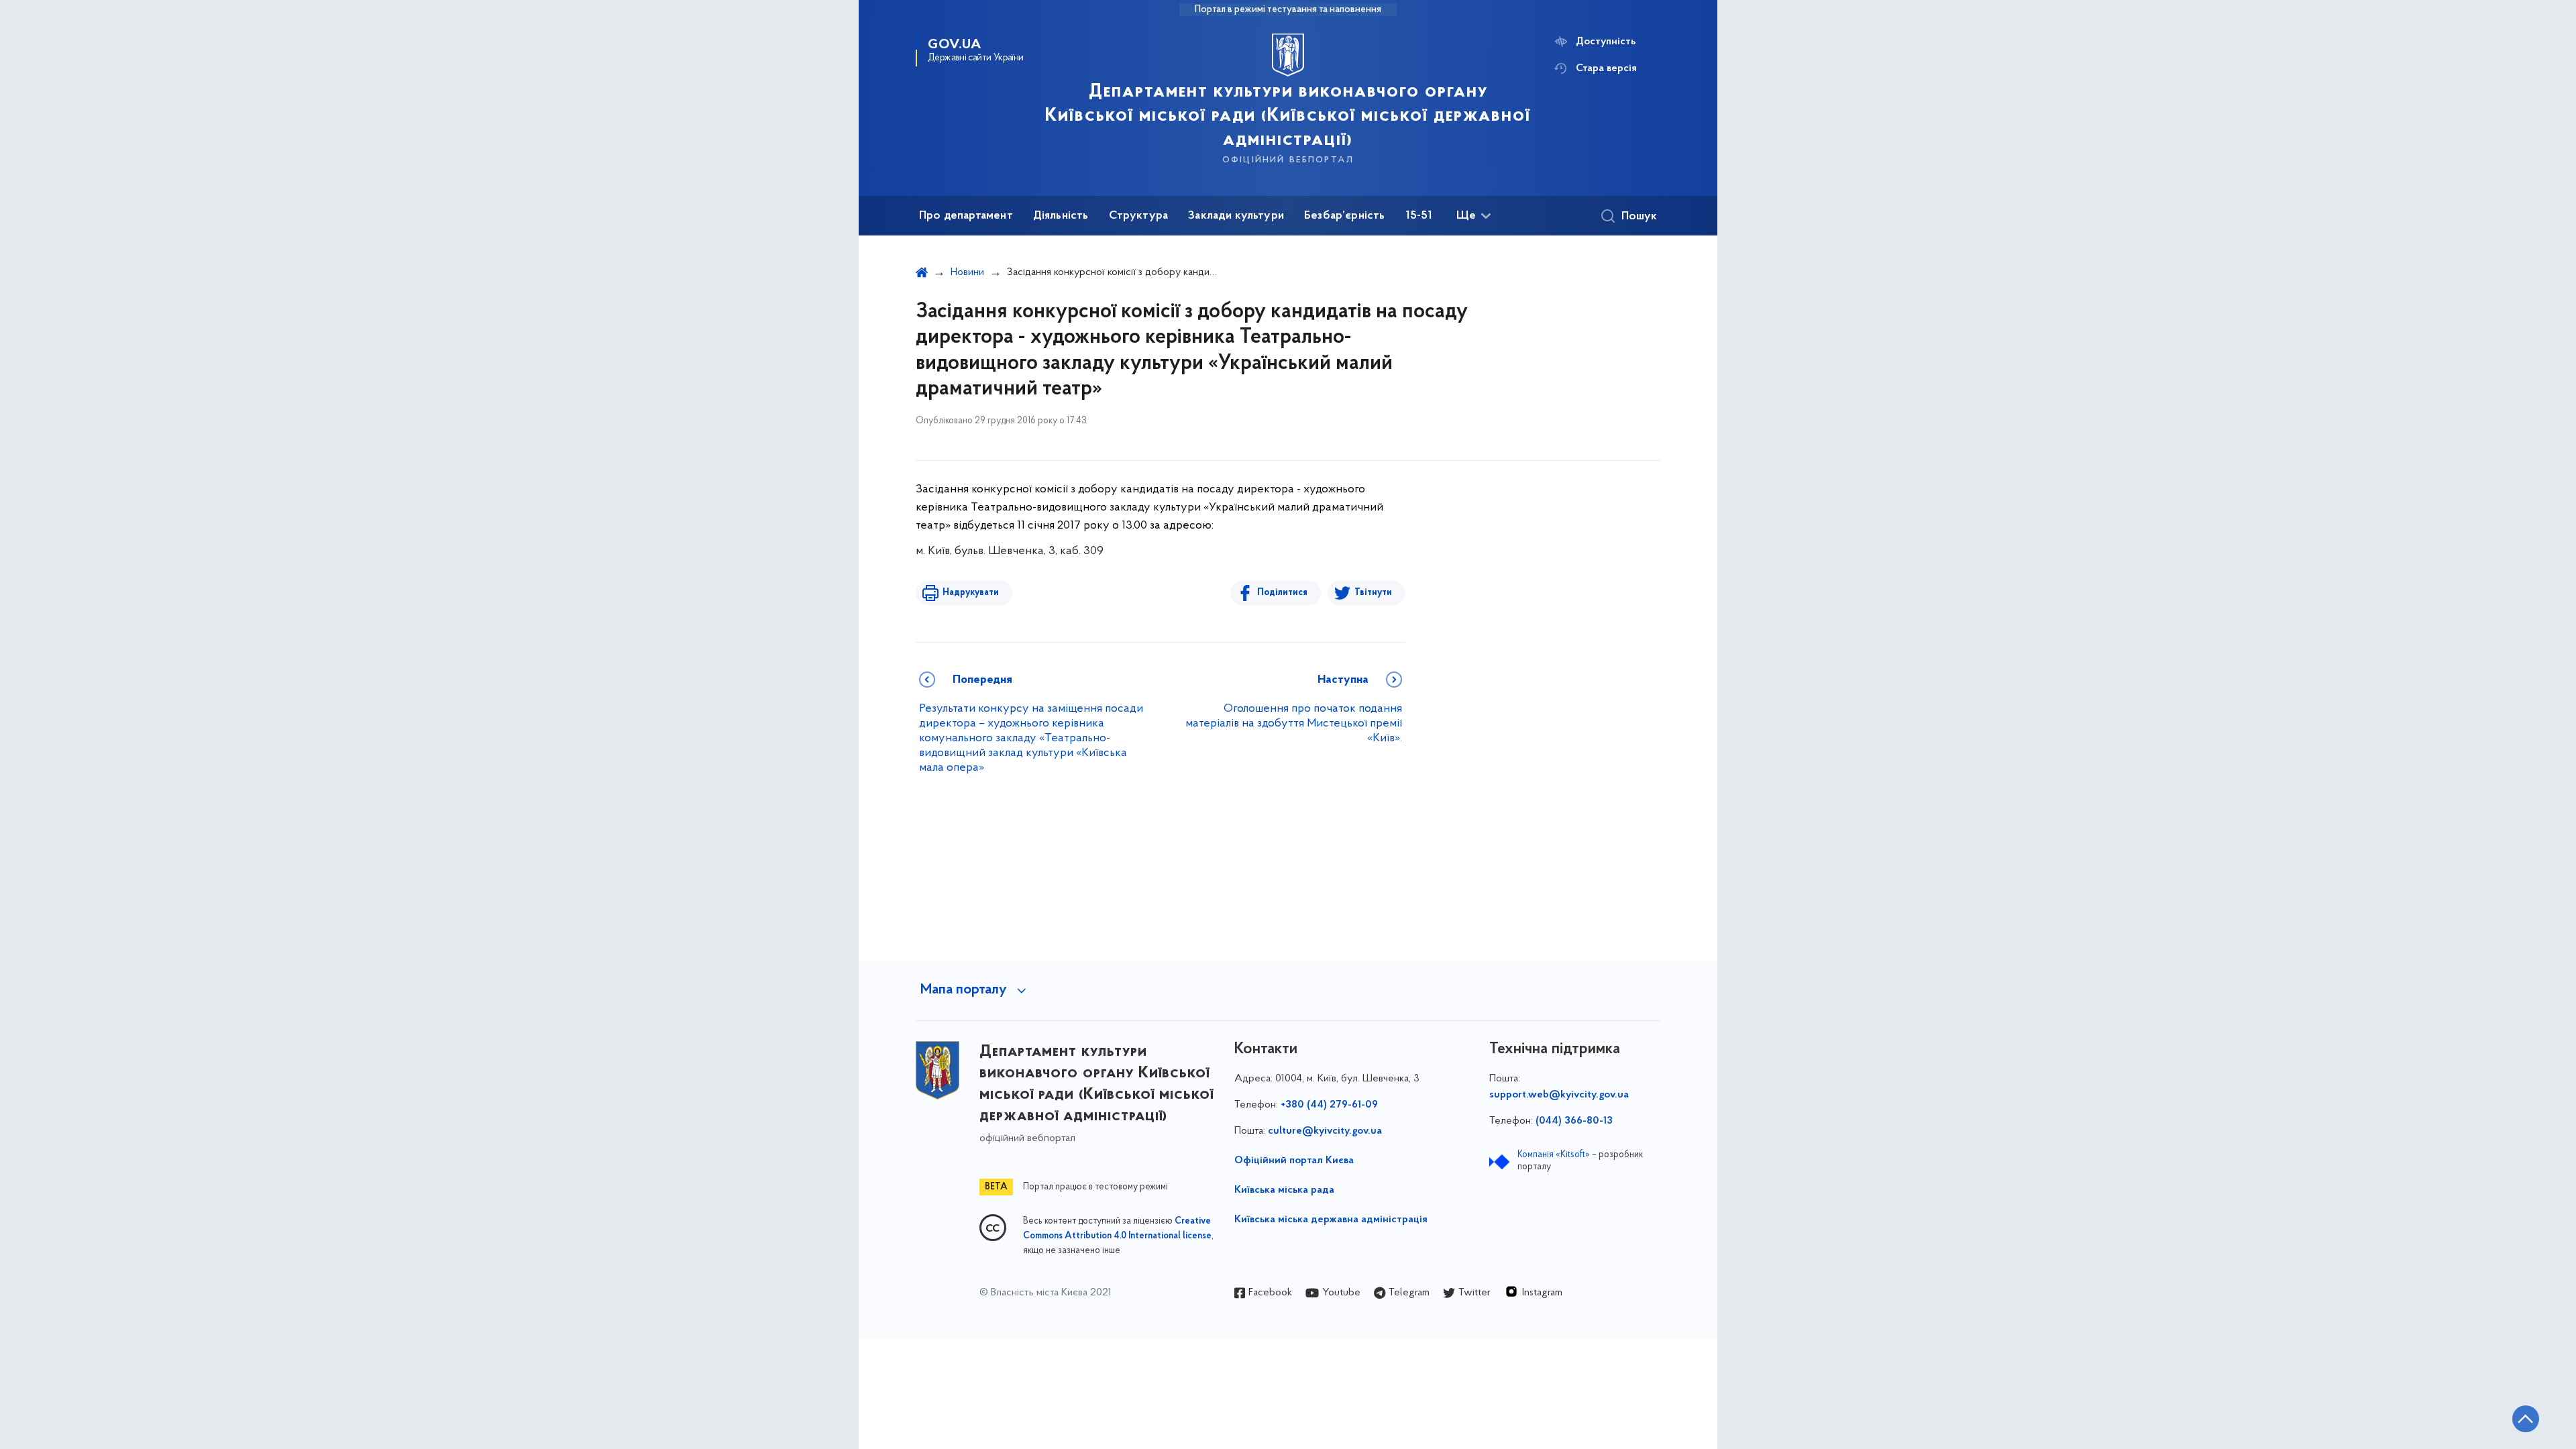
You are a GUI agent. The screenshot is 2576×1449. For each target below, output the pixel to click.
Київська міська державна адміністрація (1331, 1220)
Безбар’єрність (1345, 216)
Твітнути (1373, 593)
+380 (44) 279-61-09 (1329, 1105)
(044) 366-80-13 (1574, 1121)
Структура (1139, 216)
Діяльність (1061, 216)
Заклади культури (1236, 216)
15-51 (1419, 216)
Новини (967, 272)
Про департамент (966, 216)
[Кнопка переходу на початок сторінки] (2526, 1419)
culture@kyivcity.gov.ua (1325, 1131)
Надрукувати (971, 593)
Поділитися (1282, 593)
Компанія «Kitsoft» (1554, 1155)
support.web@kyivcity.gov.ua (1559, 1095)
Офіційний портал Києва (1294, 1161)
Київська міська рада (1284, 1190)
